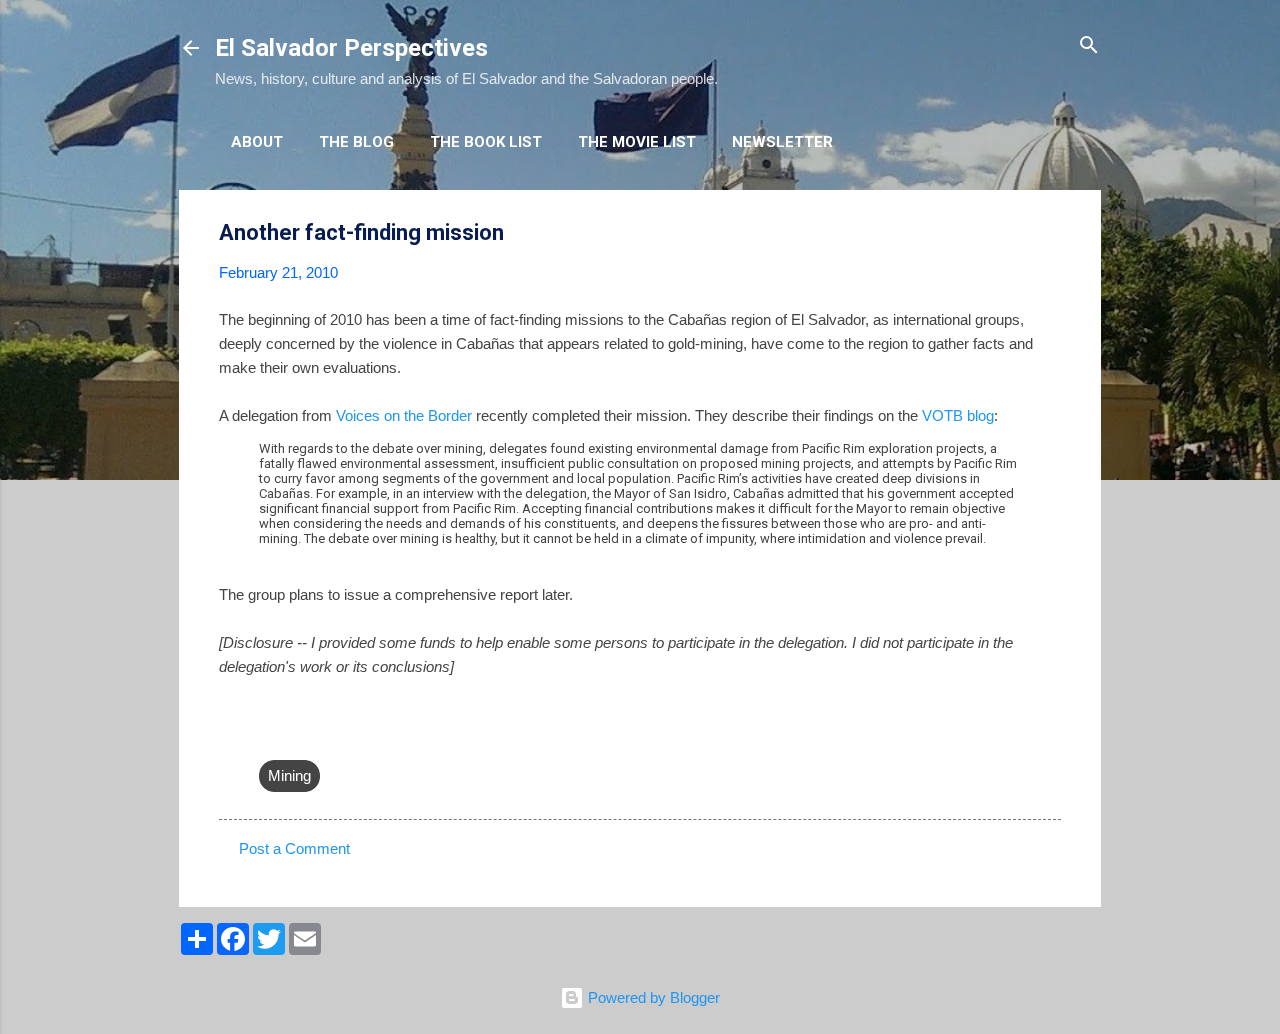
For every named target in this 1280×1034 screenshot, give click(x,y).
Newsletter (782, 142)
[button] (1049, 233)
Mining (289, 775)
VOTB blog (958, 415)
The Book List (486, 142)
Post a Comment (294, 848)
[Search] (1089, 46)
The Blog (356, 142)
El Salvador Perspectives (351, 48)
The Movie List (637, 142)
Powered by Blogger (652, 997)
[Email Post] (271, 735)
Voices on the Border (404, 415)
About (257, 142)
